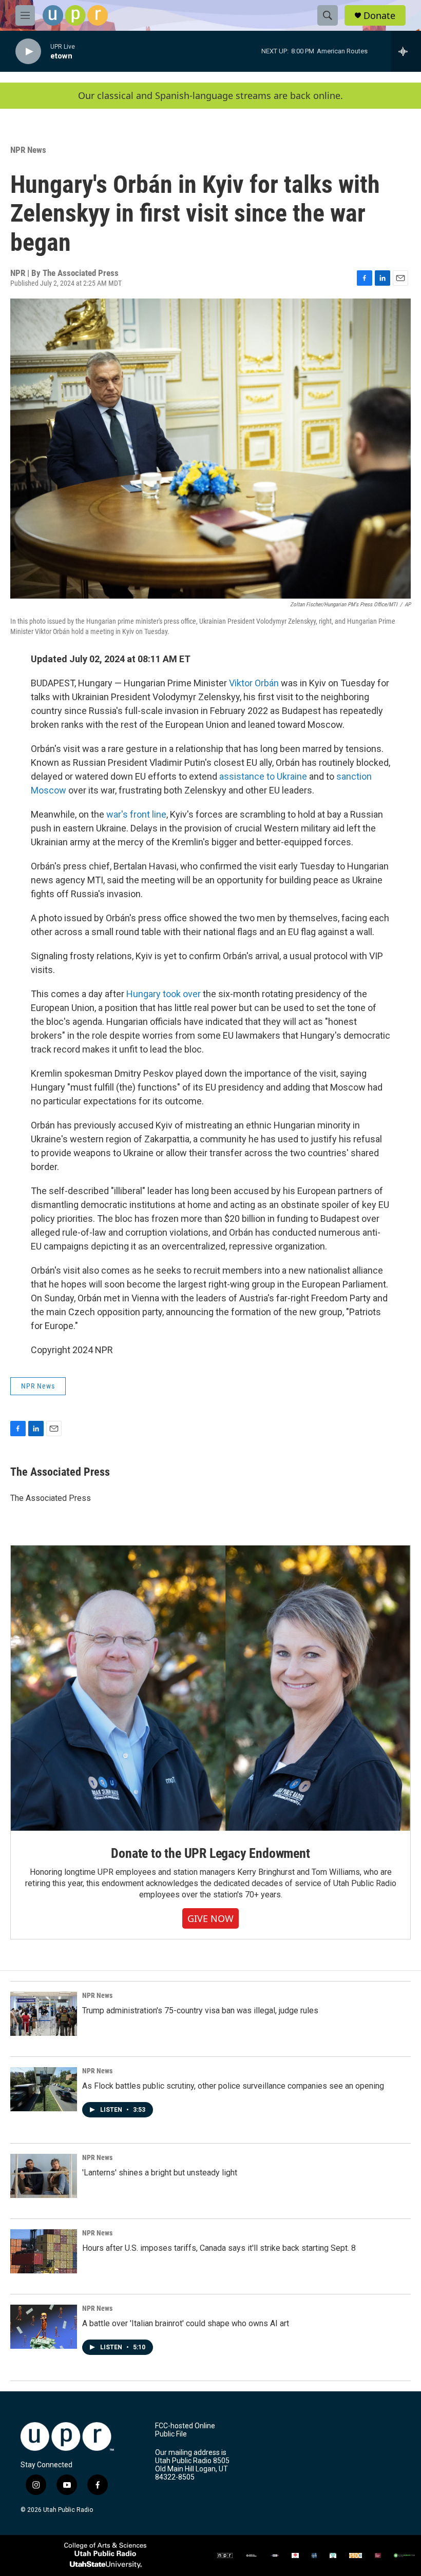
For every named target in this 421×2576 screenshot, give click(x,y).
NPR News (28, 150)
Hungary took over (164, 994)
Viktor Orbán (254, 683)
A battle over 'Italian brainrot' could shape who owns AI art (186, 2323)
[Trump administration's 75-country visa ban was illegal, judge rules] (44, 2014)
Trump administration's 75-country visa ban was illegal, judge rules (200, 2010)
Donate (379, 16)
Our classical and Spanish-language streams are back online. (210, 96)
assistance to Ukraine (263, 776)
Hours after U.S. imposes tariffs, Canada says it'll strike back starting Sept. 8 (219, 2248)
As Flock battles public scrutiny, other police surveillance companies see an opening (233, 2086)
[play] (28, 52)
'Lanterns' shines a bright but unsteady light (160, 2173)
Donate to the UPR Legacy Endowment (210, 1853)
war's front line (136, 814)
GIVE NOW (210, 1918)
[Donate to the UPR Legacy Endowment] (210, 1688)
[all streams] (406, 51)
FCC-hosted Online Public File (185, 2430)
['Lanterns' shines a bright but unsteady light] (44, 2176)
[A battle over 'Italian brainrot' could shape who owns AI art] (44, 2327)
